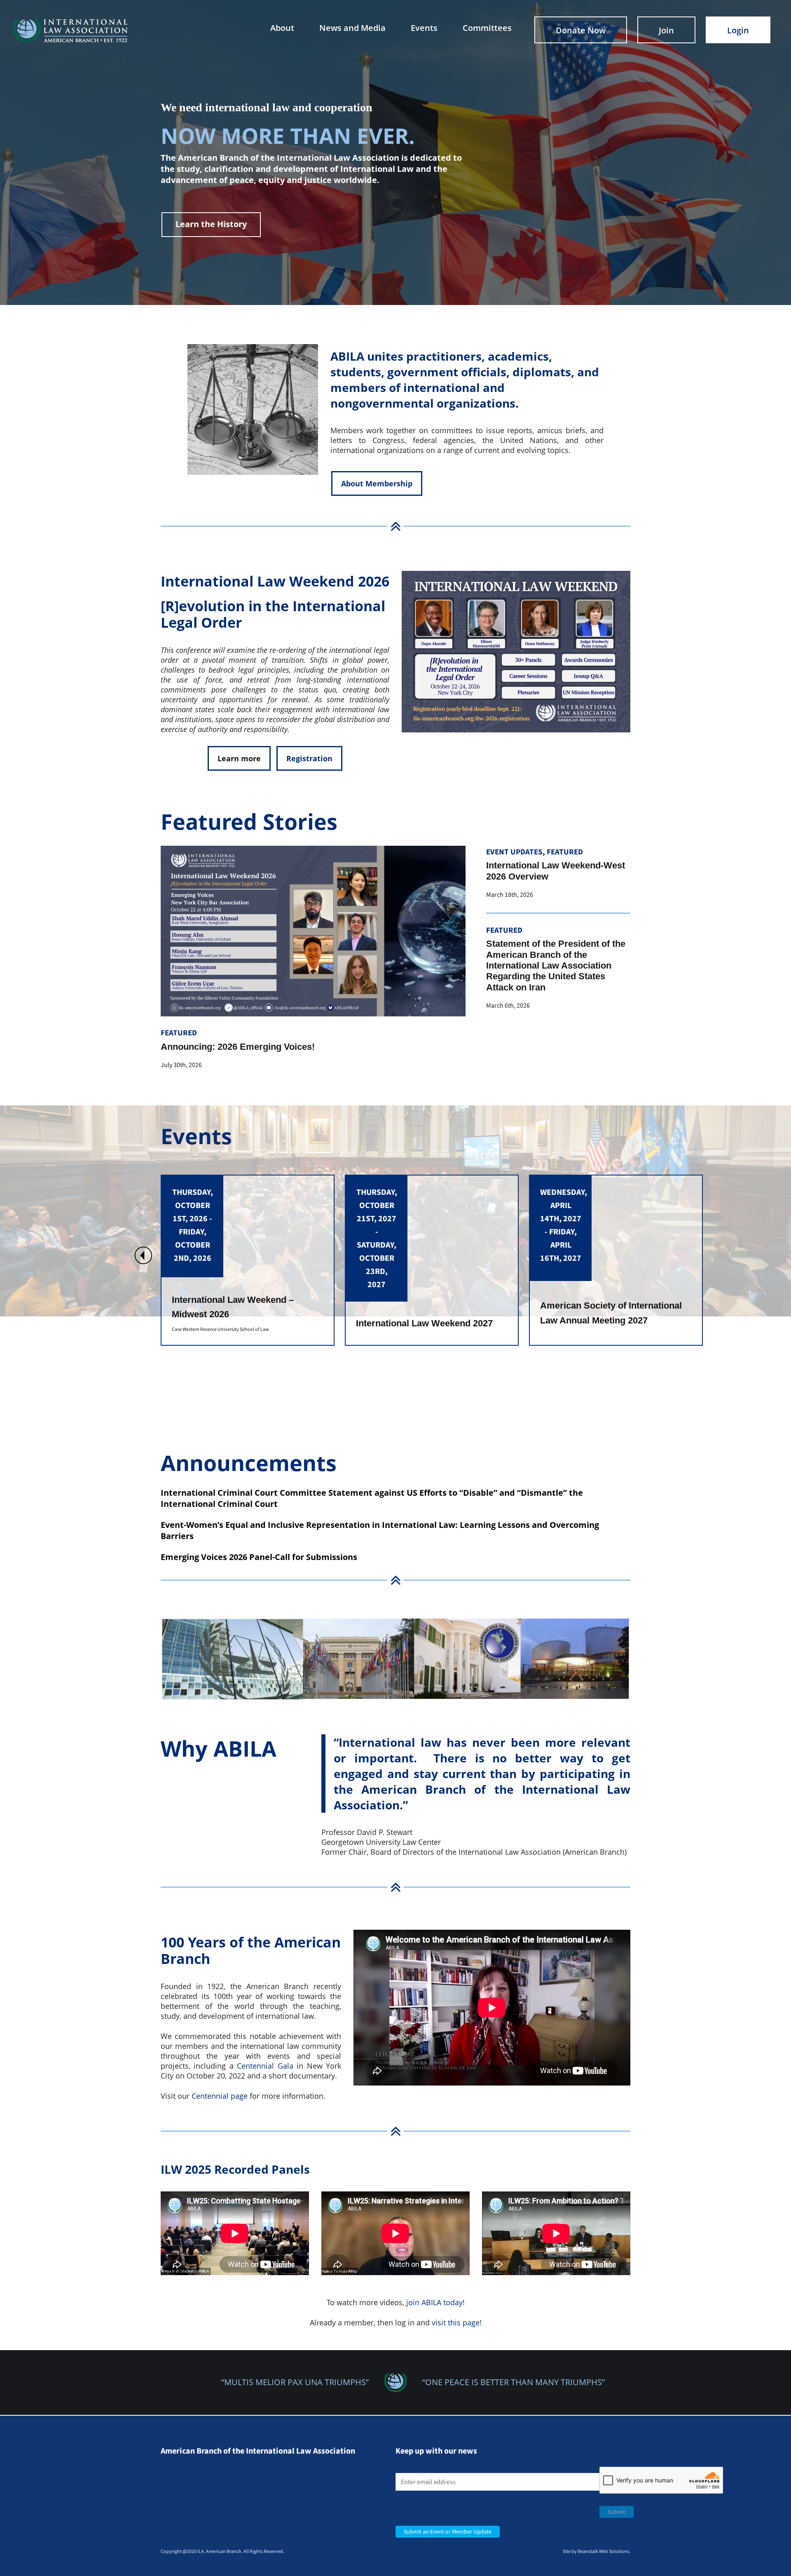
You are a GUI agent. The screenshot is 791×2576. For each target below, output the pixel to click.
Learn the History (211, 224)
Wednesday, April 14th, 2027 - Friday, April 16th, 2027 (195, 1225)
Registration (309, 758)
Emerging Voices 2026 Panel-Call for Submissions (259, 1557)
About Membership (377, 483)
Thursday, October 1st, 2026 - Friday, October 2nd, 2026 (561, 1225)
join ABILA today (434, 2302)
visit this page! (457, 2323)
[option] (248, 1260)
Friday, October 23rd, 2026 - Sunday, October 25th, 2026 (377, 1232)
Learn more (239, 758)
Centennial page (220, 2096)
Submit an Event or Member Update (448, 2532)
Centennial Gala (265, 2066)
